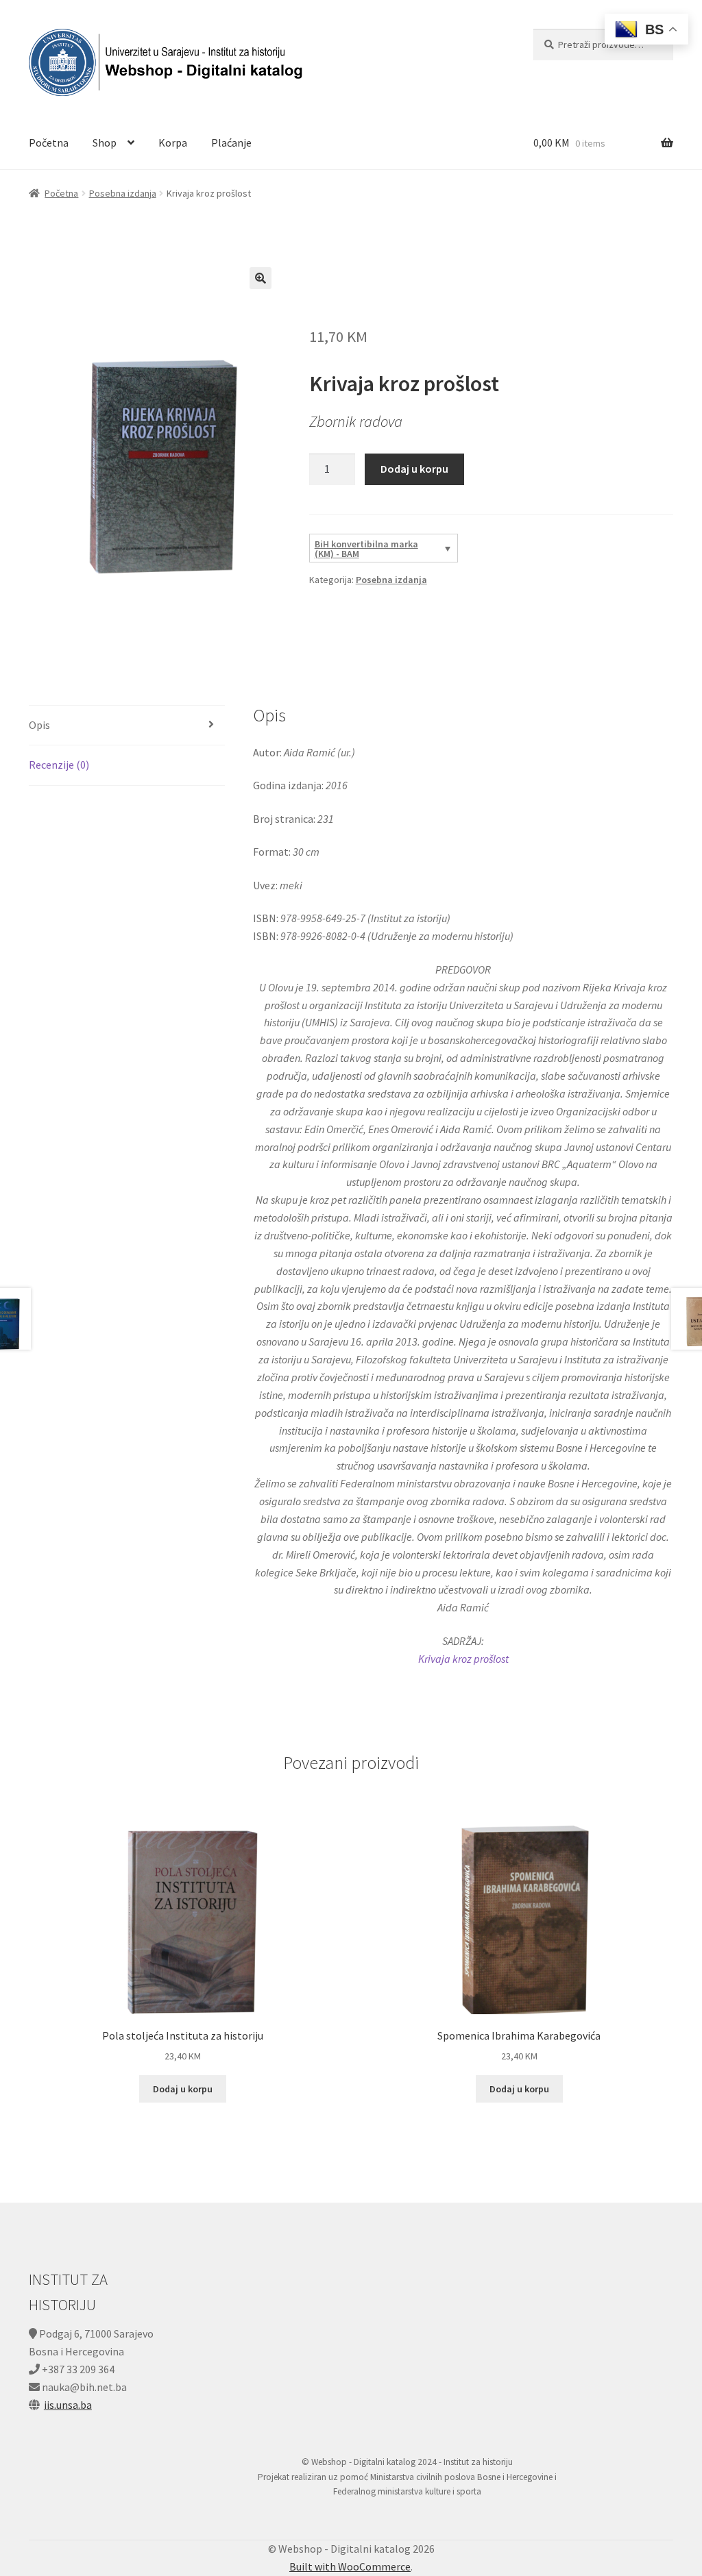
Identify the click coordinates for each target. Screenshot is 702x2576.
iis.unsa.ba (68, 2405)
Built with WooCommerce (350, 2566)
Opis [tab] (39, 725)
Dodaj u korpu (414, 469)
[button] (261, 278)
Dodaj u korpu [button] (183, 2089)
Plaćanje (231, 143)
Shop (105, 143)
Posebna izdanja (123, 193)
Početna (49, 143)
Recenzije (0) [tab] (59, 765)
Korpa (173, 143)
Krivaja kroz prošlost (463, 1659)
